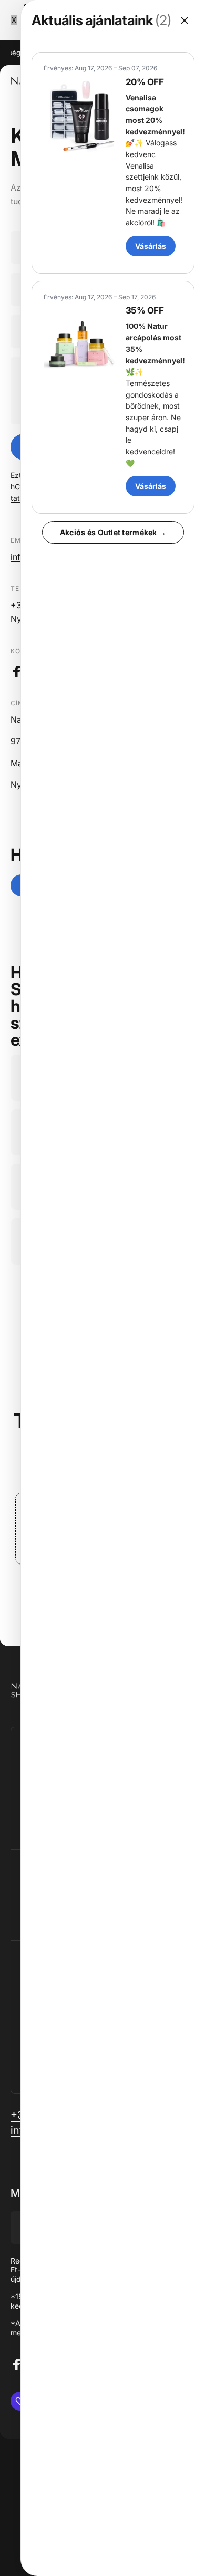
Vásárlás (151, 246)
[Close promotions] (184, 20)
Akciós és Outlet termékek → (113, 532)
